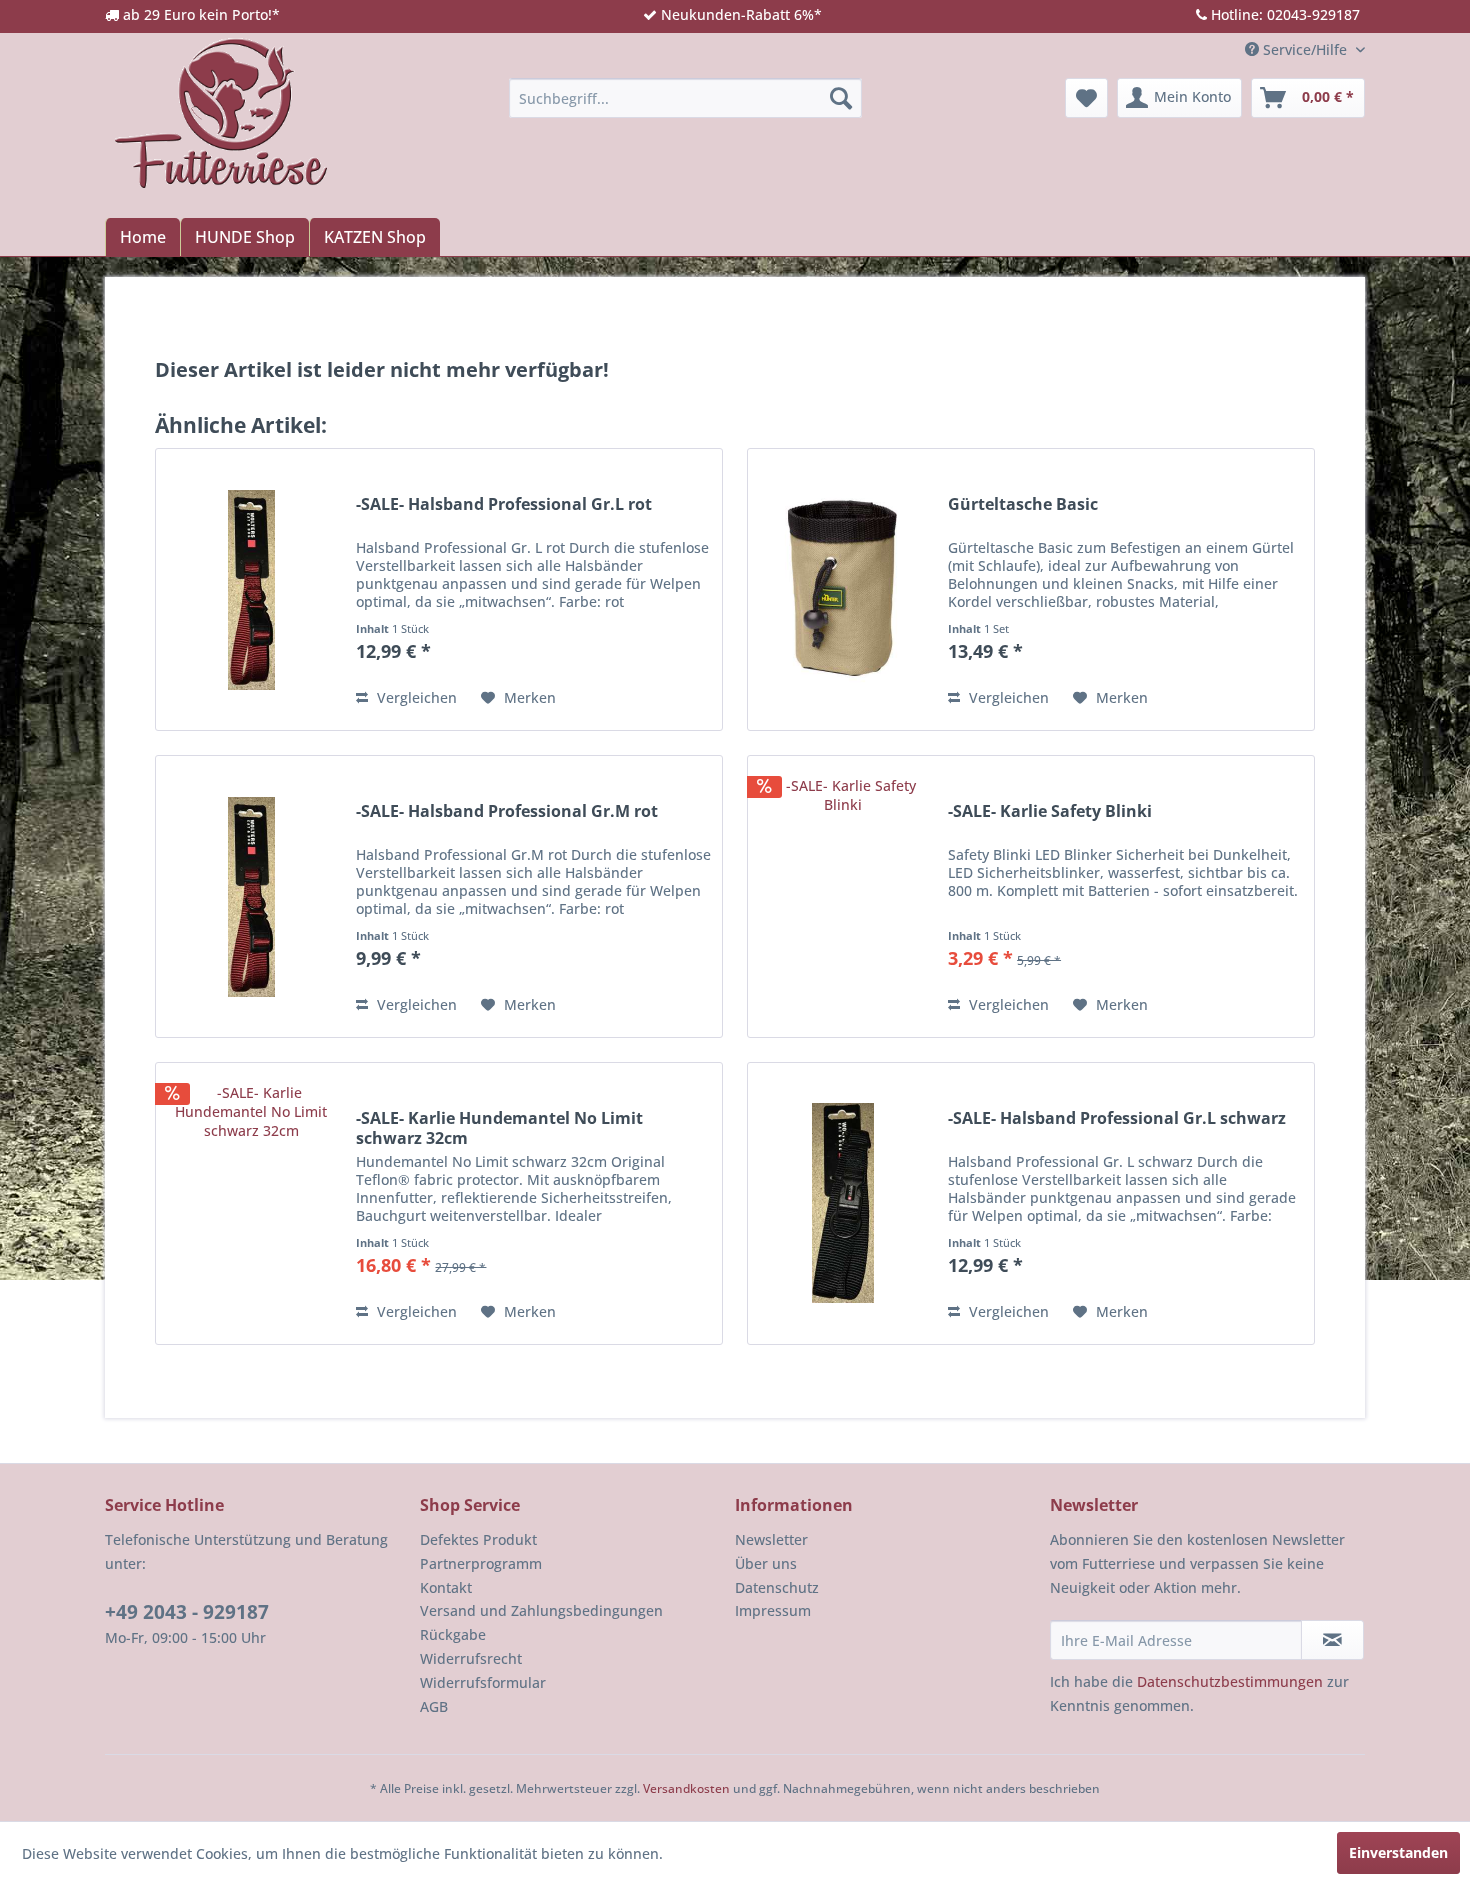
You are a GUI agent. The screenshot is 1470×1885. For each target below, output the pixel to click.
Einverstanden (1398, 1852)
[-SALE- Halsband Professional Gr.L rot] (251, 589)
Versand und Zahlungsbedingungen (541, 1610)
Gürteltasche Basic (1023, 504)
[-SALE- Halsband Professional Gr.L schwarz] (843, 1203)
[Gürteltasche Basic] (843, 589)
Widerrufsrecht (471, 1658)
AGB (434, 1706)
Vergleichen (415, 697)
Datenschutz (777, 1587)
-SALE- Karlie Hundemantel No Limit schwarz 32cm (499, 1128)
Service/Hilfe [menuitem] (1305, 49)
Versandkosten (686, 1788)
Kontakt (446, 1587)
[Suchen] (841, 98)
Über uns (766, 1563)
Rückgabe (453, 1634)
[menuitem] (685, 98)
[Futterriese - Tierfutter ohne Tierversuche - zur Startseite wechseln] (221, 113)
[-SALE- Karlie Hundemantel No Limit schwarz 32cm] (251, 1203)
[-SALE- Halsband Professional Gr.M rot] (251, 896)
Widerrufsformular (483, 1682)
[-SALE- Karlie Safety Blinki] (843, 896)
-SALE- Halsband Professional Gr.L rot (504, 504)
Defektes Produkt (478, 1539)
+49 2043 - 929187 (187, 1612)
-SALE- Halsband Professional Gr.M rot (507, 811)
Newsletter (771, 1539)
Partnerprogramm (481, 1563)
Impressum (773, 1610)
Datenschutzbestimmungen (1230, 1681)
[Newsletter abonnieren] (1332, 1640)
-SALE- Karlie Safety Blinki (1050, 811)
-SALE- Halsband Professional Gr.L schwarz (1117, 1118)
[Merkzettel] (1086, 98)
